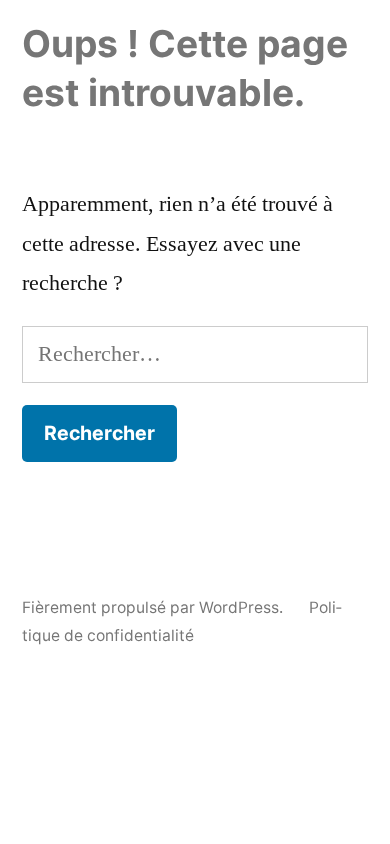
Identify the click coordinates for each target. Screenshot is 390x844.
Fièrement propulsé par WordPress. (154, 607)
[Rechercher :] (195, 354)
